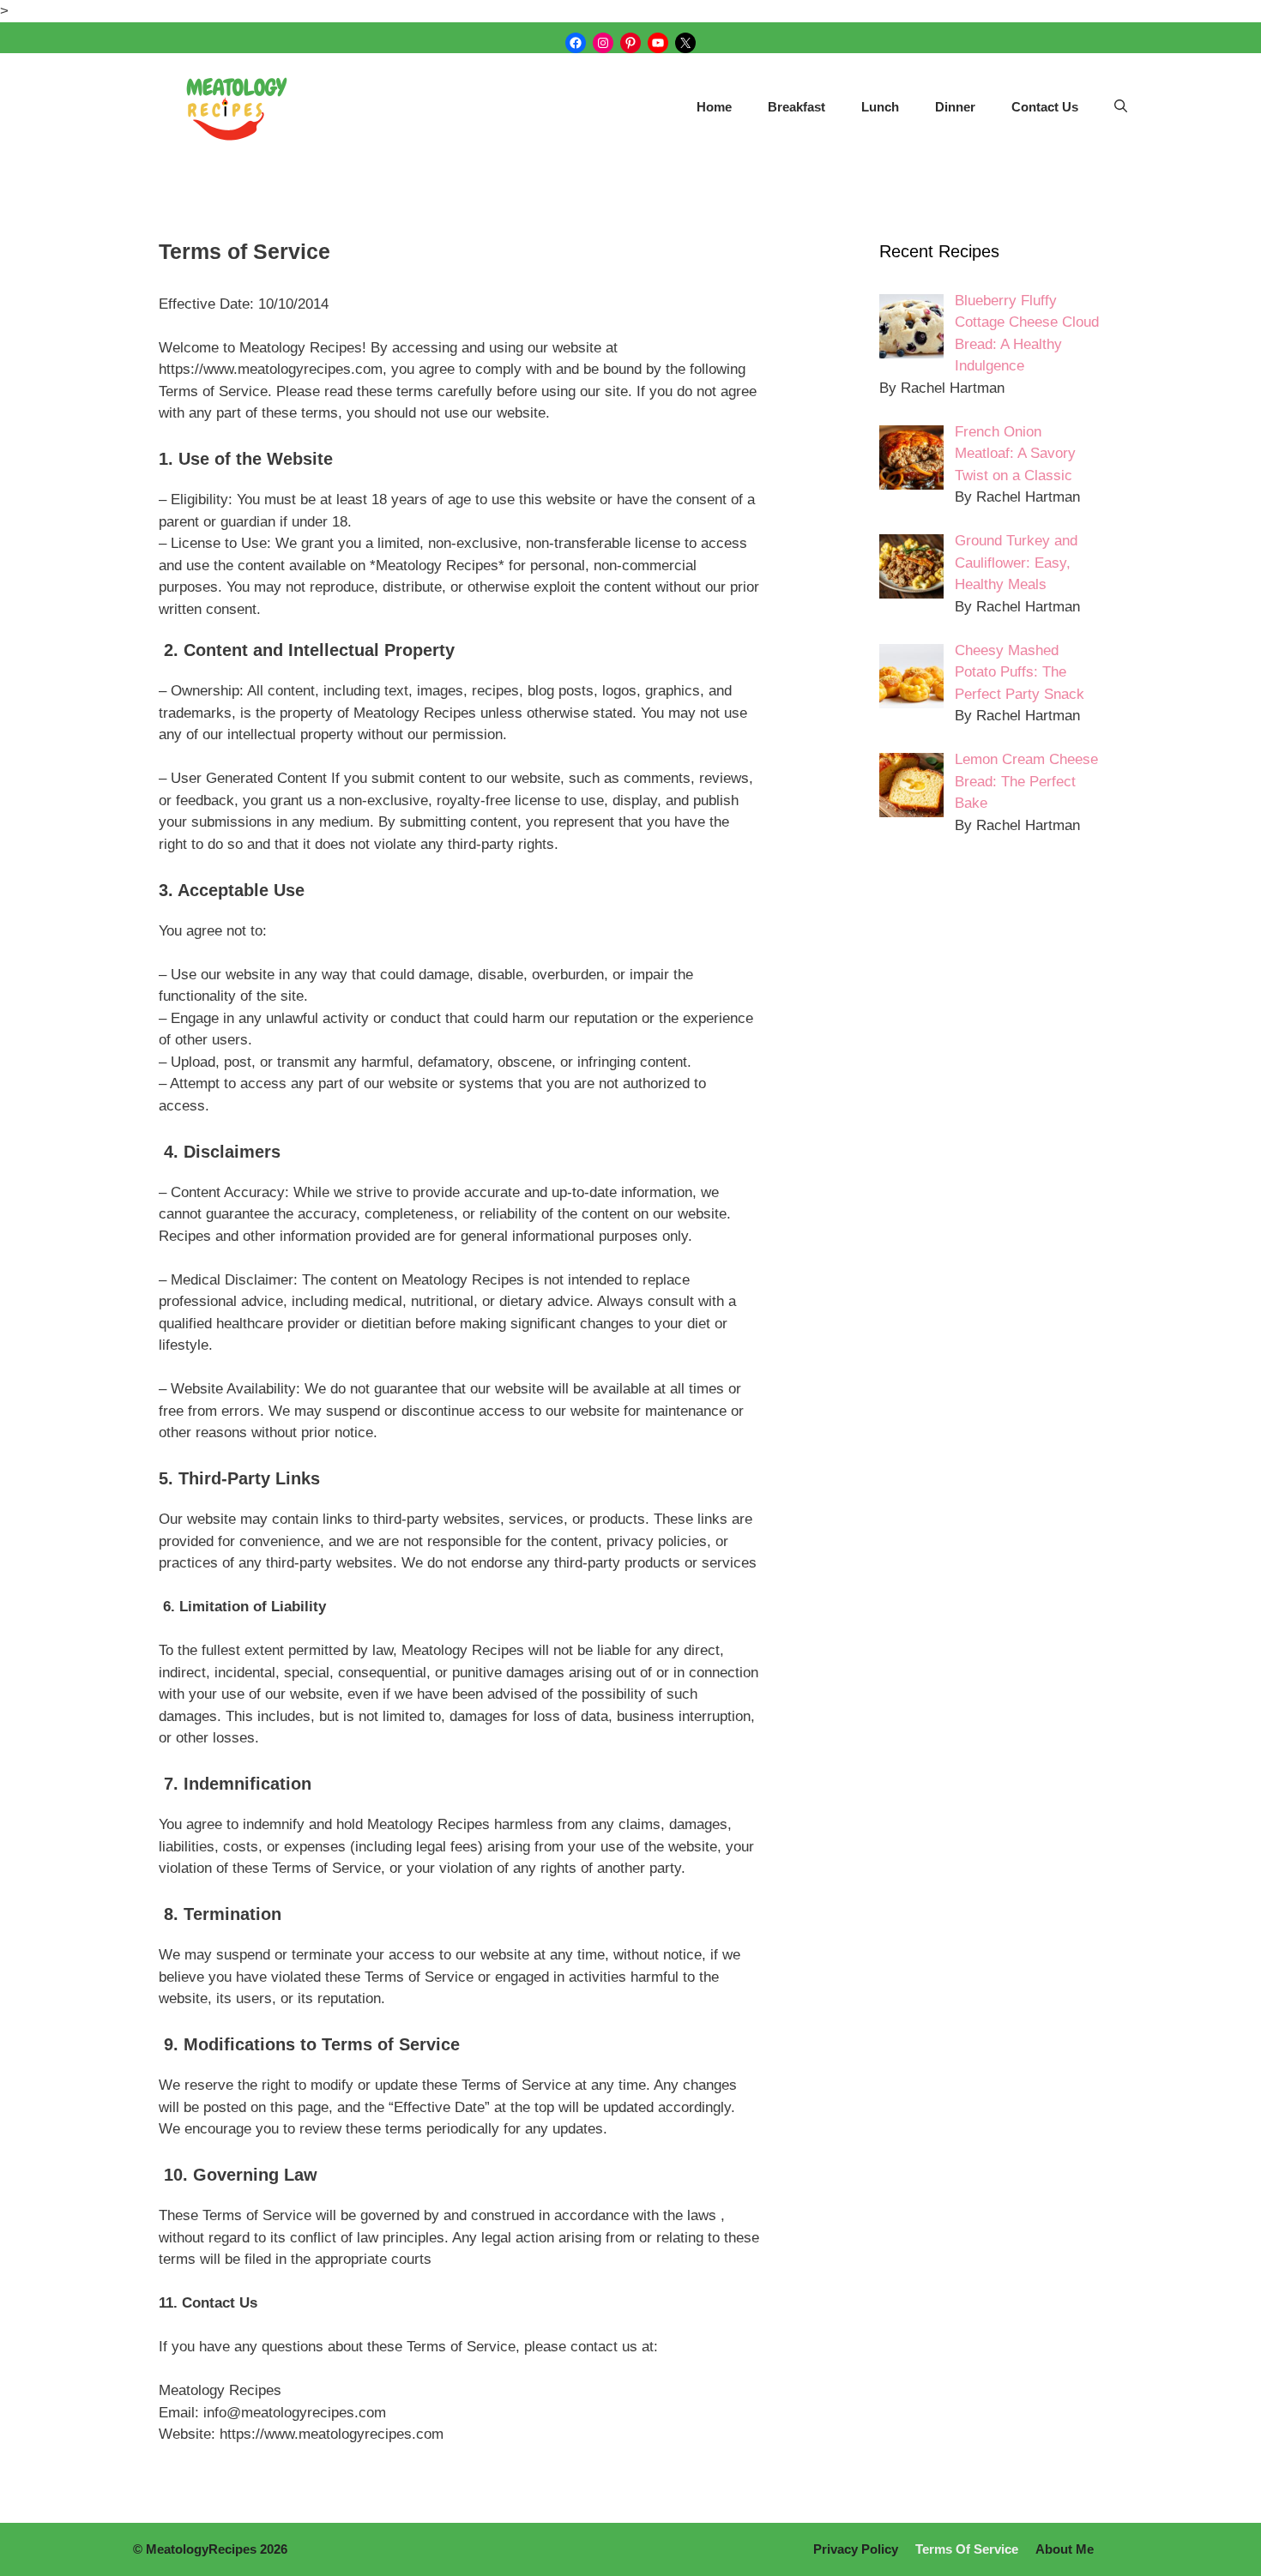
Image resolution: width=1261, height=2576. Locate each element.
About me (1065, 2549)
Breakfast (796, 107)
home (714, 107)
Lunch (880, 107)
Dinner (955, 107)
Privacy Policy (856, 2549)
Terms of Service (967, 2549)
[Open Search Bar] (1121, 107)
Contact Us (1045, 107)
